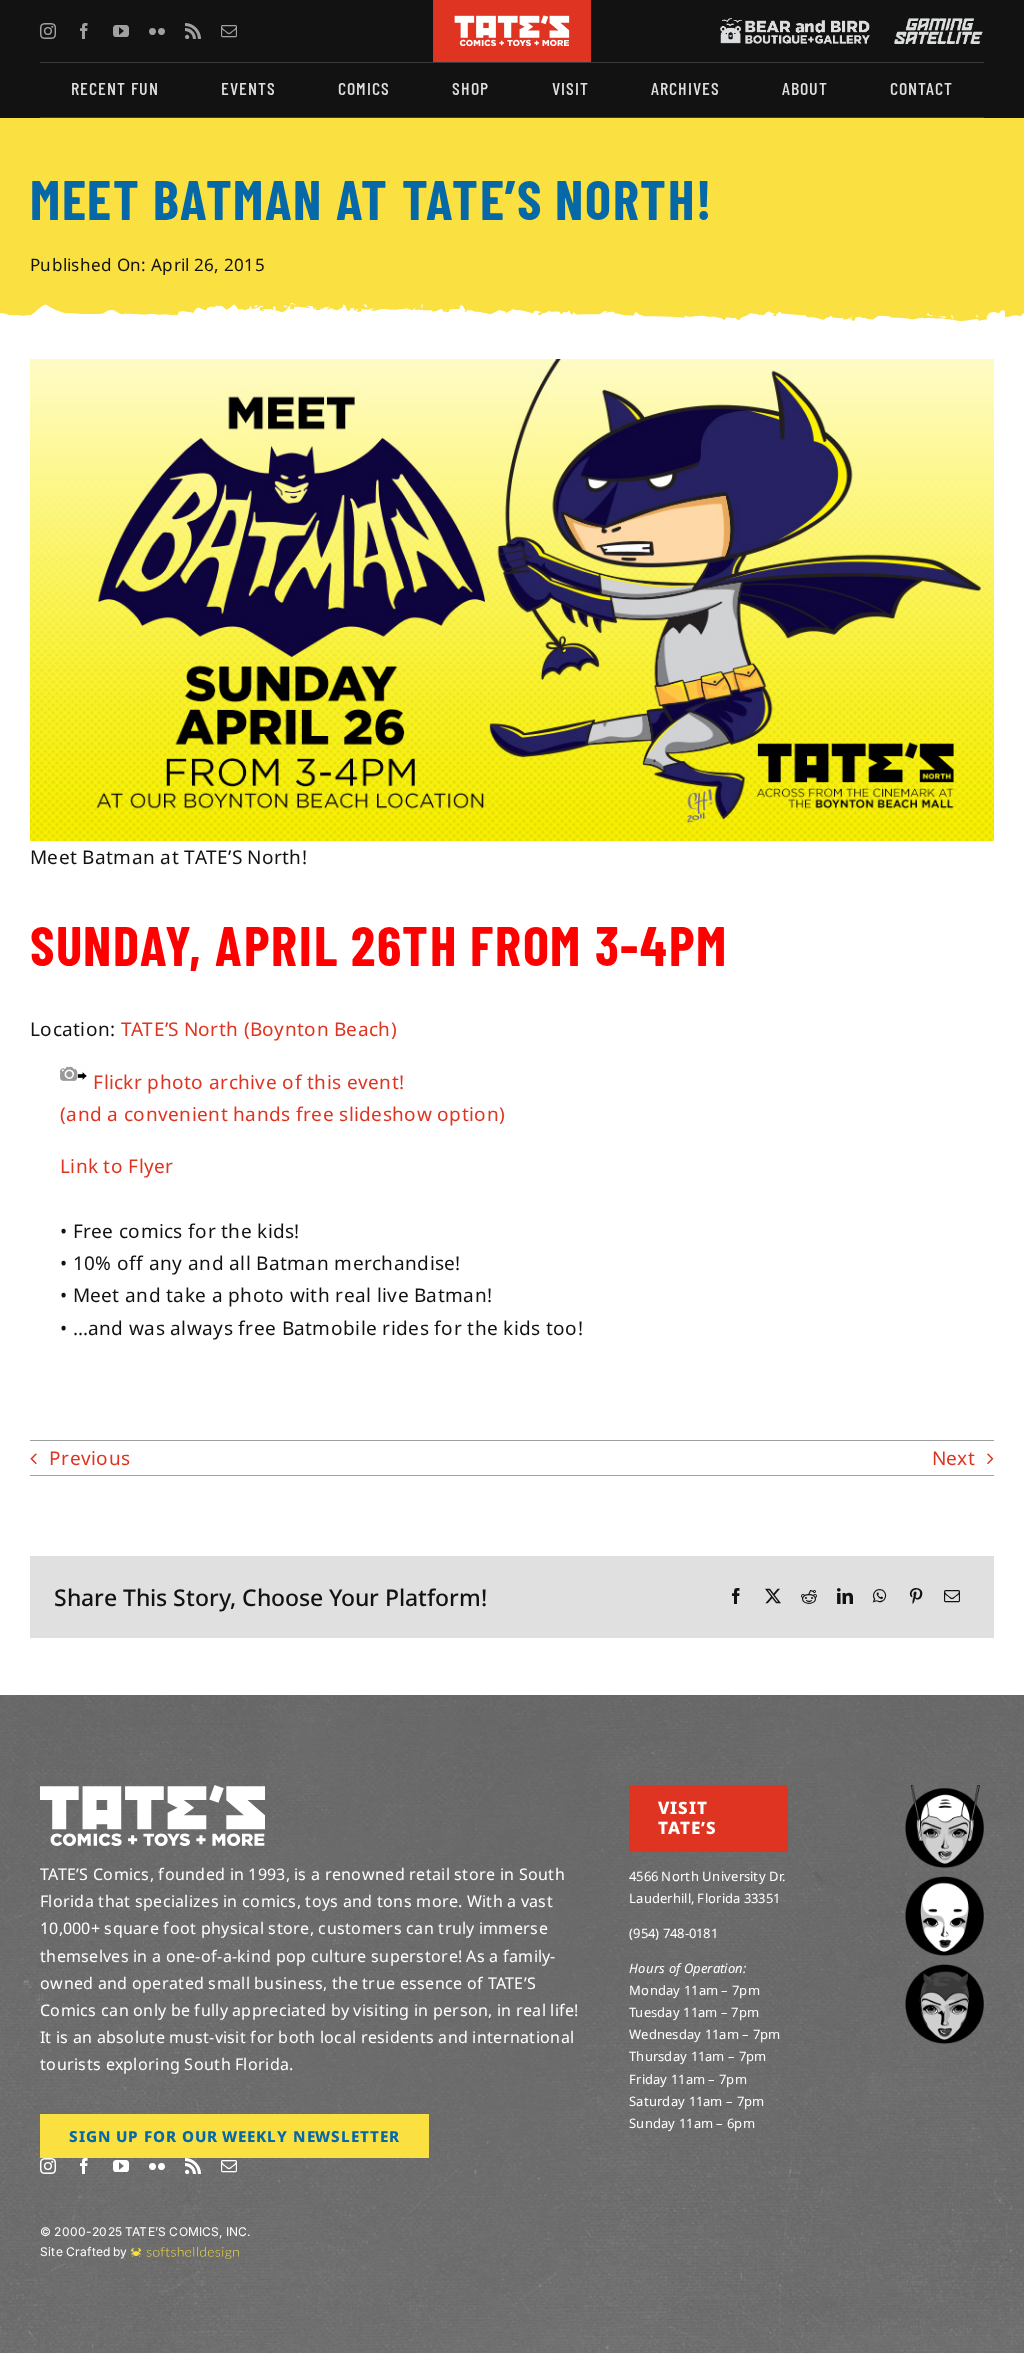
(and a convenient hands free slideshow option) (282, 1114)
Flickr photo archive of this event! (248, 1082)
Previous (89, 1458)
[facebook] (84, 31)
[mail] (229, 31)
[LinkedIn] (845, 1596)
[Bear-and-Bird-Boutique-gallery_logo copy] (795, 27)
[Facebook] (736, 1596)
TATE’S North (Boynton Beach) (259, 1029)
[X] (773, 1596)
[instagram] (48, 31)
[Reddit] (809, 1596)
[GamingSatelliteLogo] (934, 27)
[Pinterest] (916, 1596)
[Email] (952, 1596)
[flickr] (157, 31)
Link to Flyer (117, 1166)
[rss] (193, 31)
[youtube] (121, 31)
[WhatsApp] (880, 1596)
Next (953, 1458)
